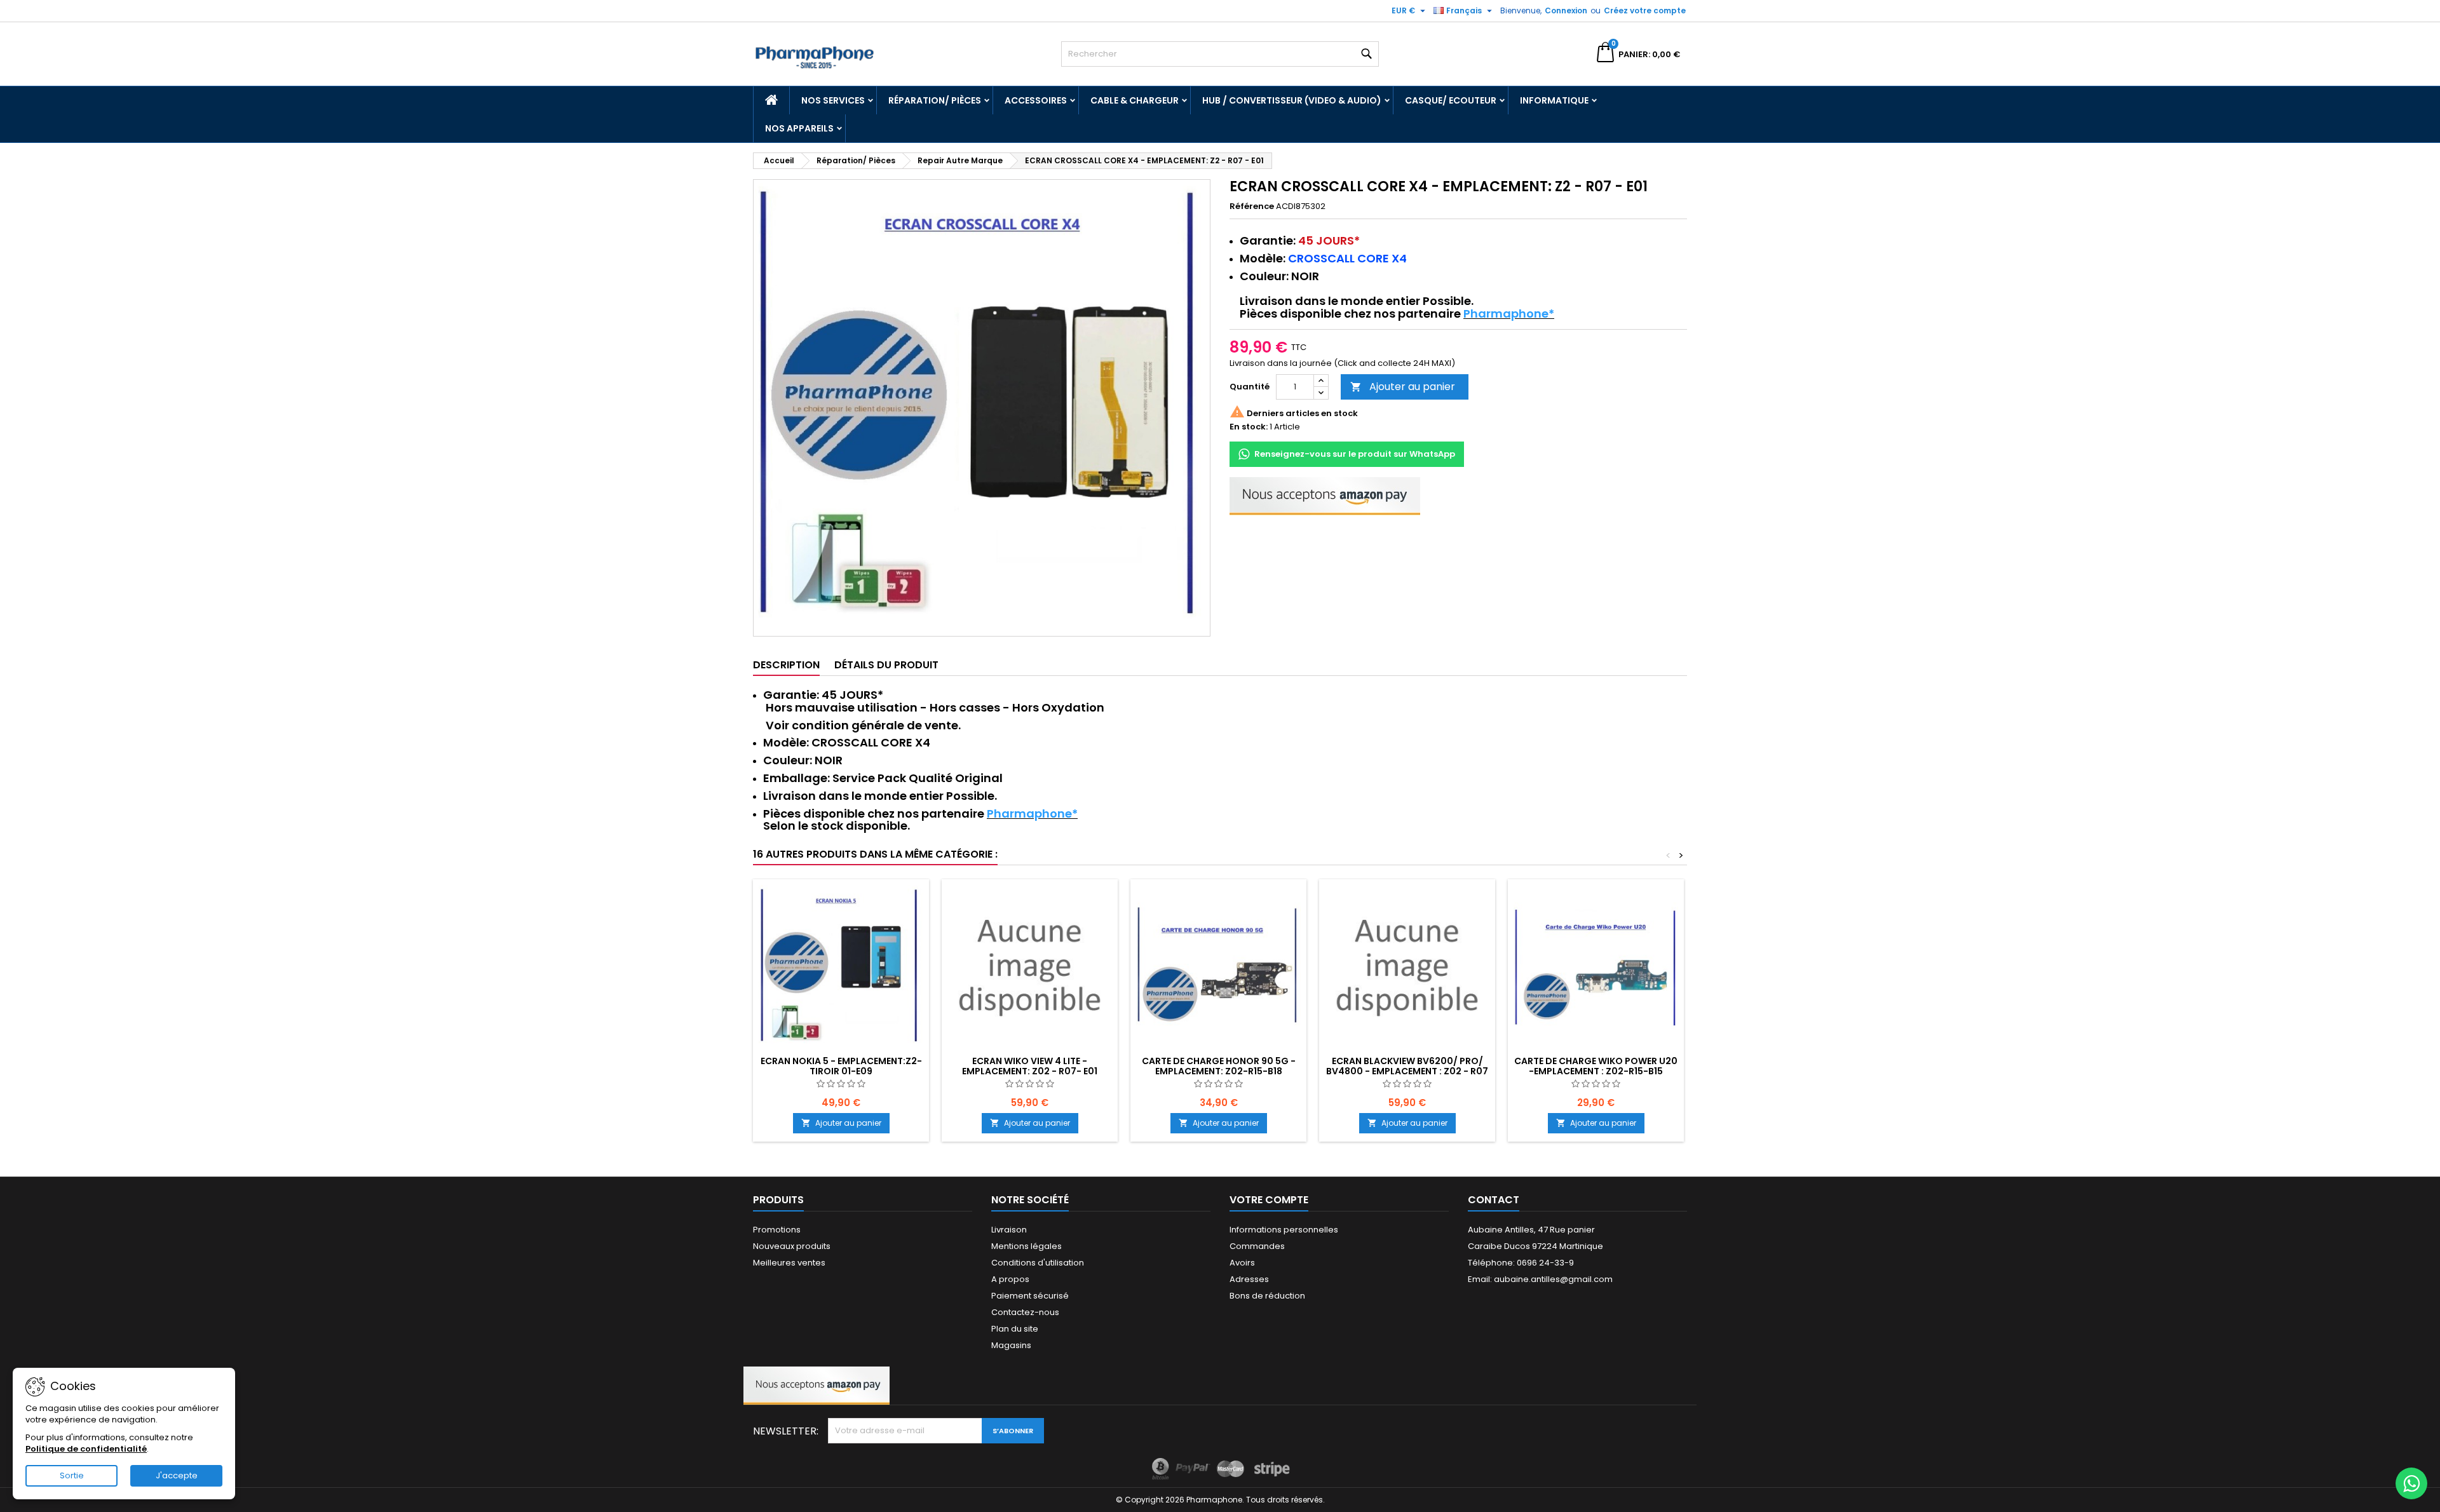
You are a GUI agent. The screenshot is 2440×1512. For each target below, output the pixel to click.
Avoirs (1242, 1263)
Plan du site (1015, 1329)
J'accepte (177, 1475)
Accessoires (1036, 100)
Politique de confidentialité (86, 1449)
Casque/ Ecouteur (1451, 100)
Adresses (1249, 1279)
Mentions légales (1027, 1246)
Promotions (777, 1230)
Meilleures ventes (789, 1263)
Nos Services (833, 100)
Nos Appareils (799, 128)
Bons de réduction (1267, 1296)
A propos (1010, 1279)
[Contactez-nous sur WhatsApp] (2411, 1483)
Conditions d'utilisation (1038, 1263)
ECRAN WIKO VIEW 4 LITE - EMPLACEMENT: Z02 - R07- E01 (1030, 1066)
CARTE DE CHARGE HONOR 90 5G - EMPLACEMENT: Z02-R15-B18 (1219, 1066)
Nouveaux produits (792, 1246)
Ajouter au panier (1403, 387)
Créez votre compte (1645, 10)
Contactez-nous (1025, 1312)
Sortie (72, 1475)
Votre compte (1269, 1200)
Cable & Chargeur (1135, 100)
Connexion (1566, 10)
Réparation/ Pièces (935, 100)
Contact (1494, 1200)
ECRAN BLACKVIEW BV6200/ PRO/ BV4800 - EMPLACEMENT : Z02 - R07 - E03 (1407, 1071)
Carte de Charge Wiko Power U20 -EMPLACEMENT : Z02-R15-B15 (1596, 1066)
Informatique (1554, 100)
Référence (1252, 206)
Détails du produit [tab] (886, 665)
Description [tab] (786, 665)
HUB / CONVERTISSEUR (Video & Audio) (1292, 100)
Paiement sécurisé (1030, 1296)
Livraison (1009, 1230)
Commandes (1257, 1246)
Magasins (1011, 1345)
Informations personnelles (1284, 1230)
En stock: (1249, 427)
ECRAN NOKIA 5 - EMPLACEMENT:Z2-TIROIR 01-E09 (841, 1066)
